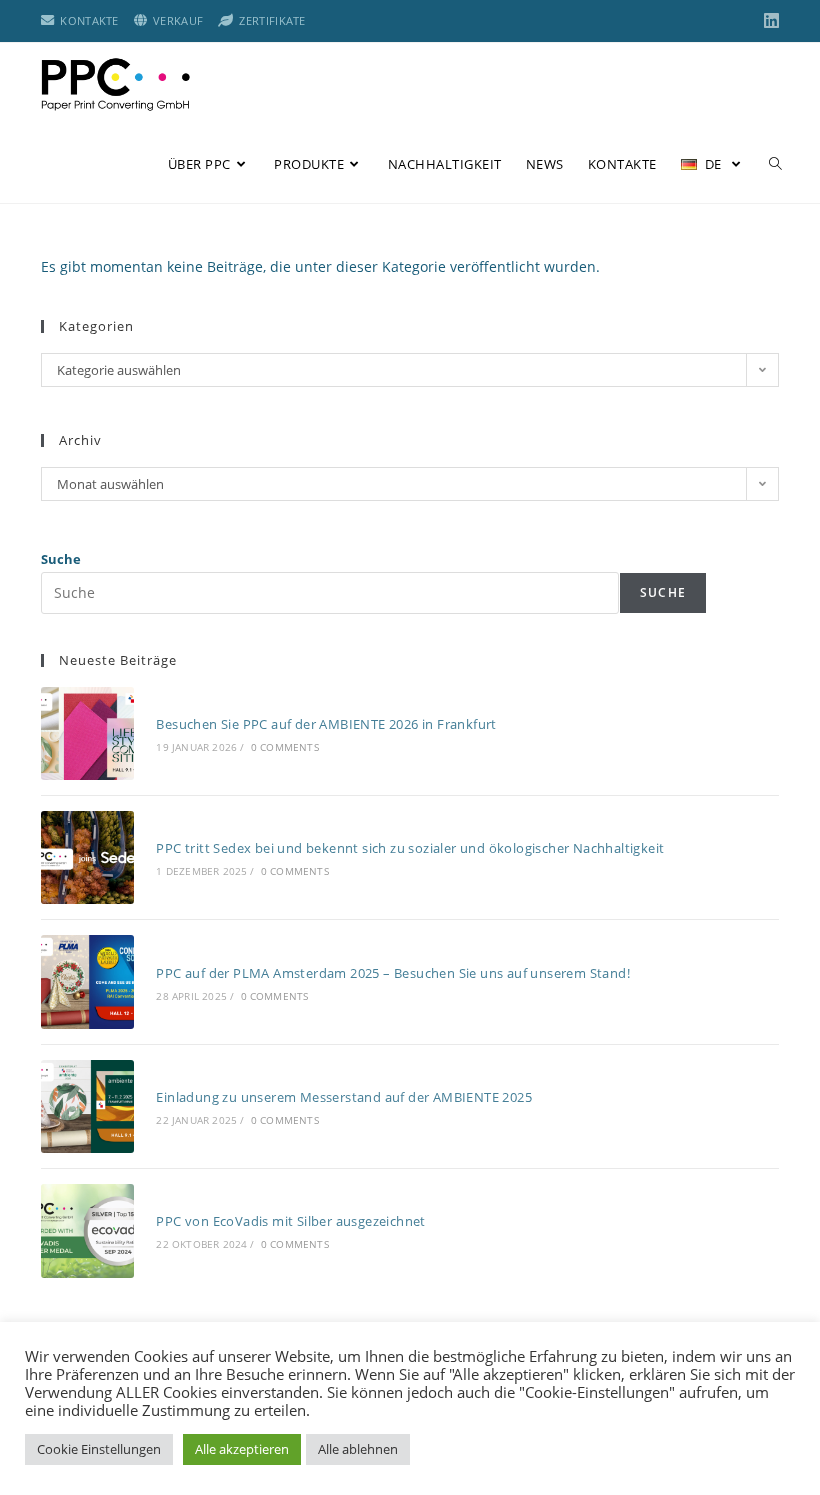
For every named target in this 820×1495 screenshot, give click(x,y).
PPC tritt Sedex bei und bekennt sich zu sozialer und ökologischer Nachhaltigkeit (410, 848)
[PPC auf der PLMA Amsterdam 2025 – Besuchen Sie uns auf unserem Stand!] (87, 981)
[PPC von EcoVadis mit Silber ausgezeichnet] (87, 1230)
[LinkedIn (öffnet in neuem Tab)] (768, 21)
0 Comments (285, 747)
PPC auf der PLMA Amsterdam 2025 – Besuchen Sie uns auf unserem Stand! (393, 973)
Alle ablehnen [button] (358, 1449)
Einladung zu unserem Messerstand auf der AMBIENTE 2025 (344, 1097)
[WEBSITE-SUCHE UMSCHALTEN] (775, 164)
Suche (61, 559)
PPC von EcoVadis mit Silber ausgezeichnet (290, 1221)
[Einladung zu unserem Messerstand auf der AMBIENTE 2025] (87, 1106)
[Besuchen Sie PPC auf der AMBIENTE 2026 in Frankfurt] (87, 733)
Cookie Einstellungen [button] (99, 1449)
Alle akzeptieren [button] (242, 1449)
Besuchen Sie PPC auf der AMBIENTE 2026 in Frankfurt (326, 724)
